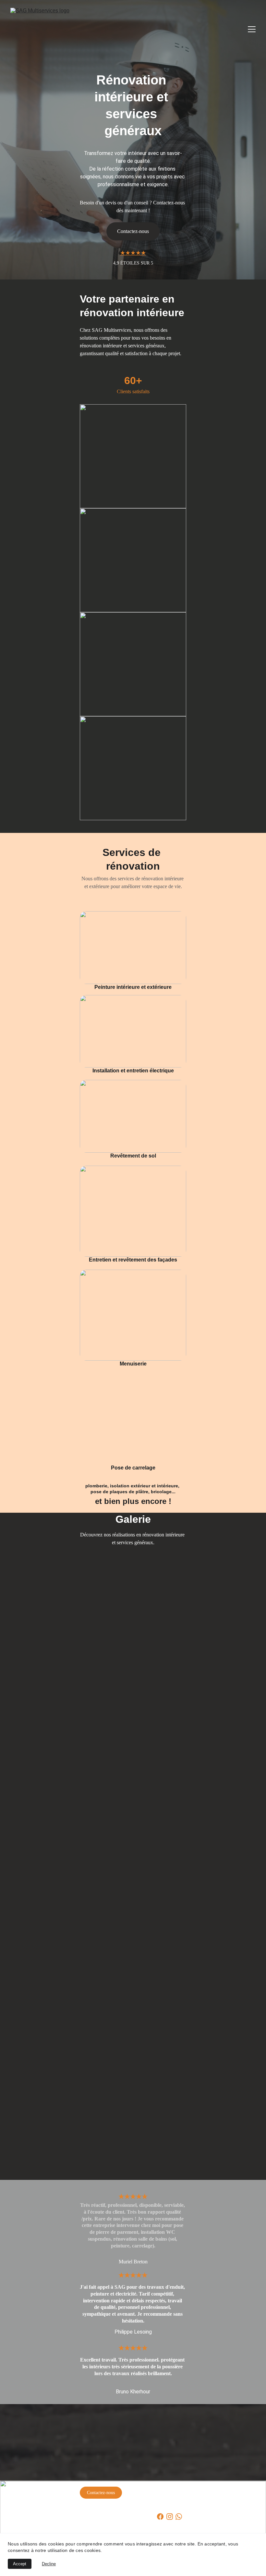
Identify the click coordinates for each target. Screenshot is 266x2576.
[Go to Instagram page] (170, 2517)
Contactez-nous (101, 2493)
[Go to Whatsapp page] (179, 2517)
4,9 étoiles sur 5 (133, 263)
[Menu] (252, 29)
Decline (49, 2564)
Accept (20, 2564)
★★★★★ (133, 253)
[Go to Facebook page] (160, 2517)
